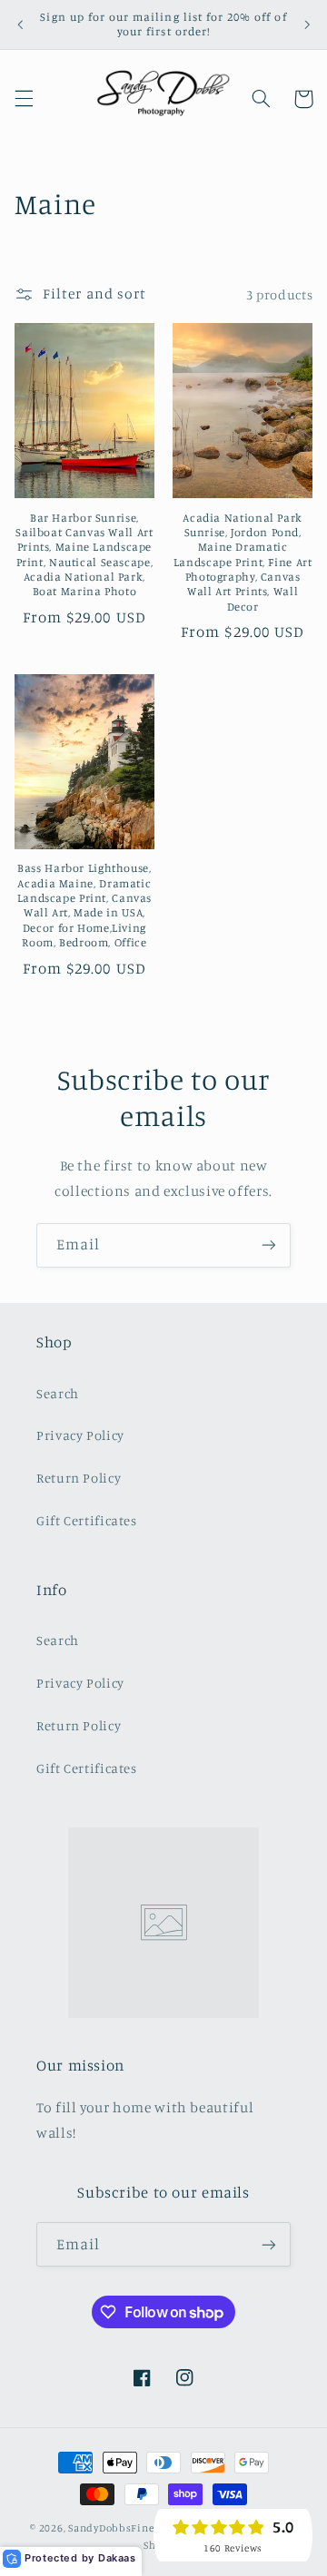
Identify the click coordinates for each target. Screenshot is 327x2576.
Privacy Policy (80, 1435)
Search (58, 1393)
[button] (24, 99)
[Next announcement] (307, 24)
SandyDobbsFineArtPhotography (153, 2528)
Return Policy (79, 1478)
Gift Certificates (87, 1520)
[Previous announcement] (20, 24)
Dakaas (117, 2558)
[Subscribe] (269, 1245)
